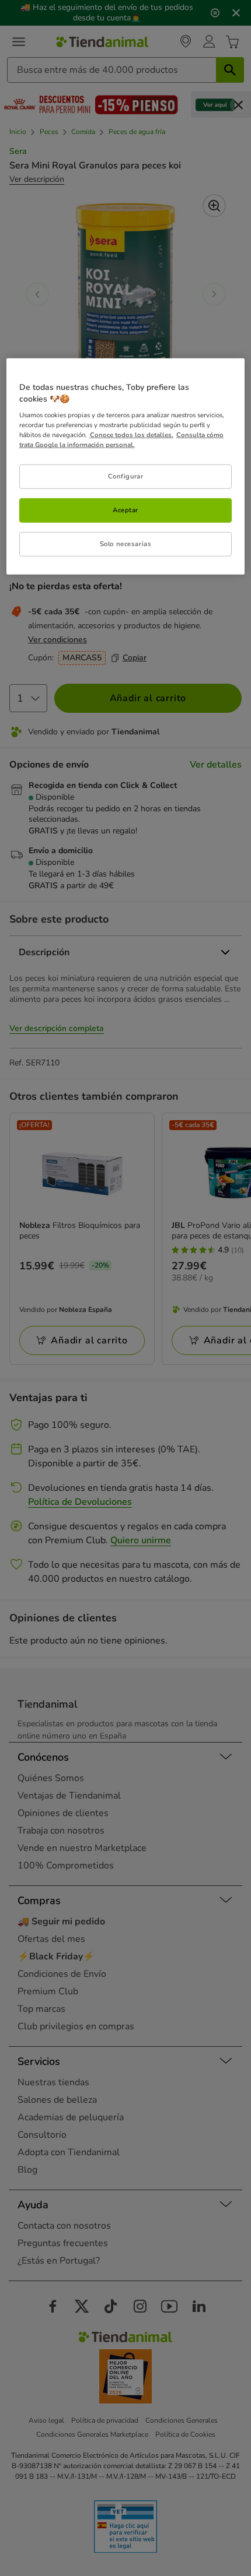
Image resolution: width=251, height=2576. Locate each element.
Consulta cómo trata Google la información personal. (121, 440)
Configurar (126, 476)
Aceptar (125, 510)
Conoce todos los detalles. (132, 435)
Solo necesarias (126, 544)
